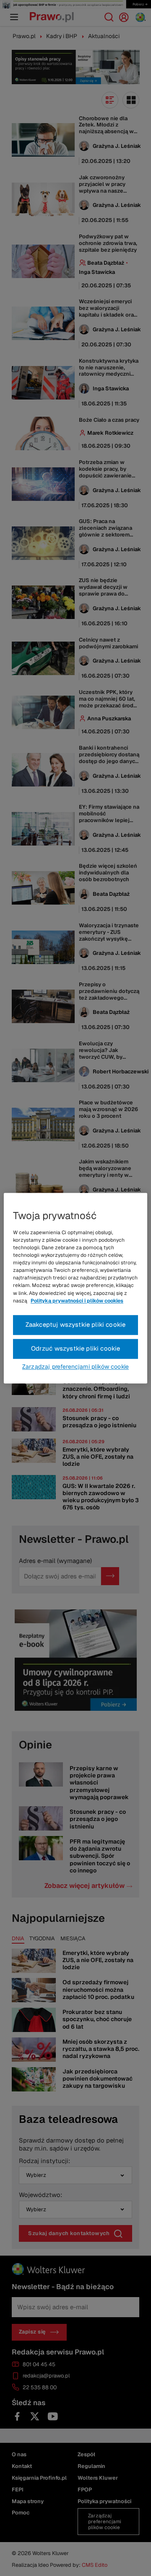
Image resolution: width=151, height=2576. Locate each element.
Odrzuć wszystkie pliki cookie (76, 1348)
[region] (75, 1288)
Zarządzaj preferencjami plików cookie (75, 1367)
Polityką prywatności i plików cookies (77, 1301)
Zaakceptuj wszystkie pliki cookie (76, 1324)
